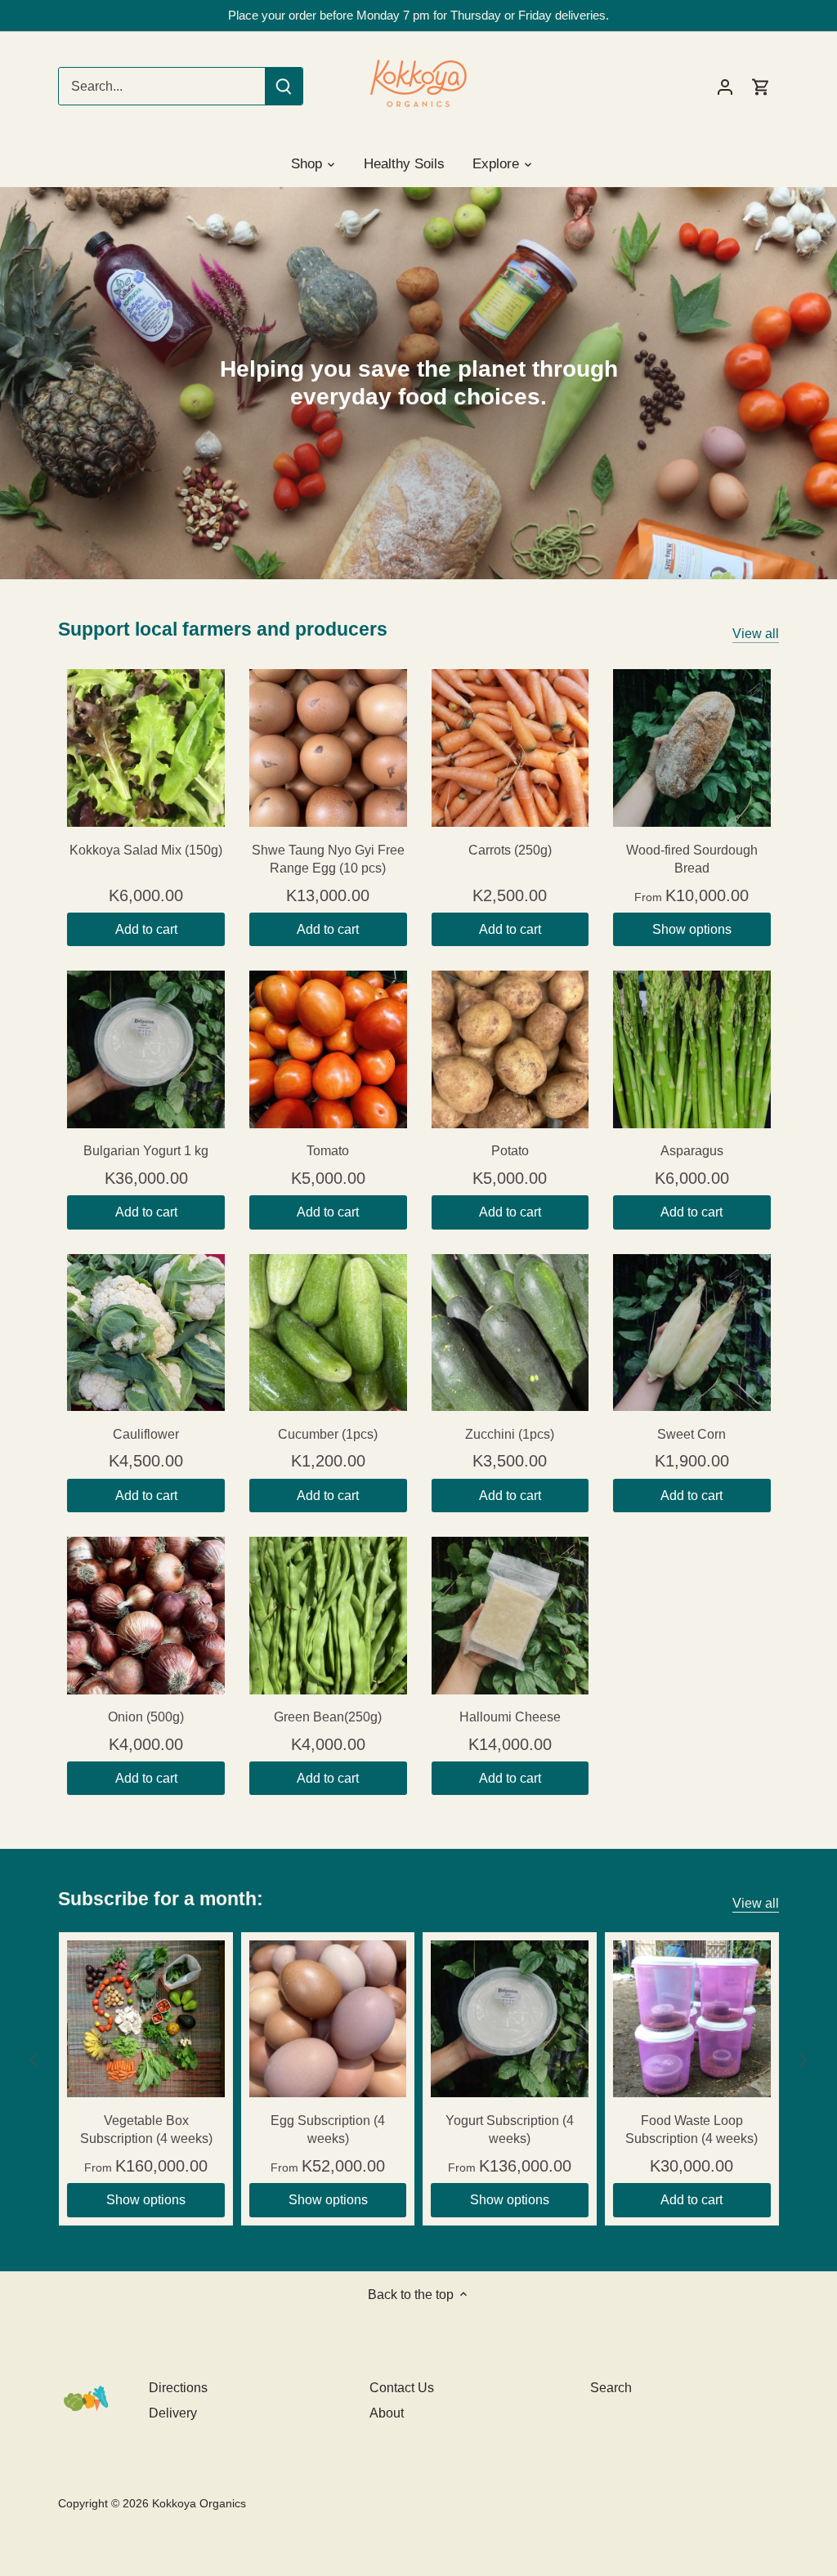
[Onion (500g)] (146, 1616)
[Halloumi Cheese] (510, 1616)
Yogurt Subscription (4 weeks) (510, 2130)
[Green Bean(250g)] (328, 1616)
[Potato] (510, 1049)
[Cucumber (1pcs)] (328, 1333)
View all (756, 634)
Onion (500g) (146, 1717)
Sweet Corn (692, 1434)
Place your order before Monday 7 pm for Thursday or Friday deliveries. (418, 15)
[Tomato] (328, 1049)
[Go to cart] (761, 86)
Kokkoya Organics (199, 2503)
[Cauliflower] (146, 1333)
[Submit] (284, 86)
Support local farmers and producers (223, 629)
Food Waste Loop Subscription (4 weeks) (692, 2130)
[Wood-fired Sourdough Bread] (692, 748)
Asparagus (692, 1151)
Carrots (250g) (510, 850)
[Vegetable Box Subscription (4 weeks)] (146, 2019)
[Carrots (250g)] (510, 748)
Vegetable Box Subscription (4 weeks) (146, 2130)
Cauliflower (146, 1434)
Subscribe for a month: (161, 1899)
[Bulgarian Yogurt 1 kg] (146, 1049)
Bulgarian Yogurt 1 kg (146, 1151)
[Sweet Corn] (692, 1333)
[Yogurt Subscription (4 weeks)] (510, 2019)
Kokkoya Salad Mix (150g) (146, 850)
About (387, 2413)
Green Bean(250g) (328, 1717)
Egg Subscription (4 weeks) (328, 2130)
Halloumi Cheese (510, 1717)
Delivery (173, 2413)
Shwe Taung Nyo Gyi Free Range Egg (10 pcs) (328, 859)
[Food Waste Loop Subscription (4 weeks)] (692, 2019)
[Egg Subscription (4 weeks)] (328, 2019)
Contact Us (402, 2388)
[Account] (725, 86)
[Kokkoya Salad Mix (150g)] (146, 748)
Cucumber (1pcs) (328, 1434)
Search (611, 2388)
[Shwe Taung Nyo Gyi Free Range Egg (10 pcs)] (328, 748)
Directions (178, 2388)
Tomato (328, 1151)
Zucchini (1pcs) (510, 1434)
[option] (418, 383)
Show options (692, 929)
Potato (510, 1151)
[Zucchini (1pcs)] (510, 1333)
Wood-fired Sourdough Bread (692, 859)
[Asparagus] (692, 1049)
